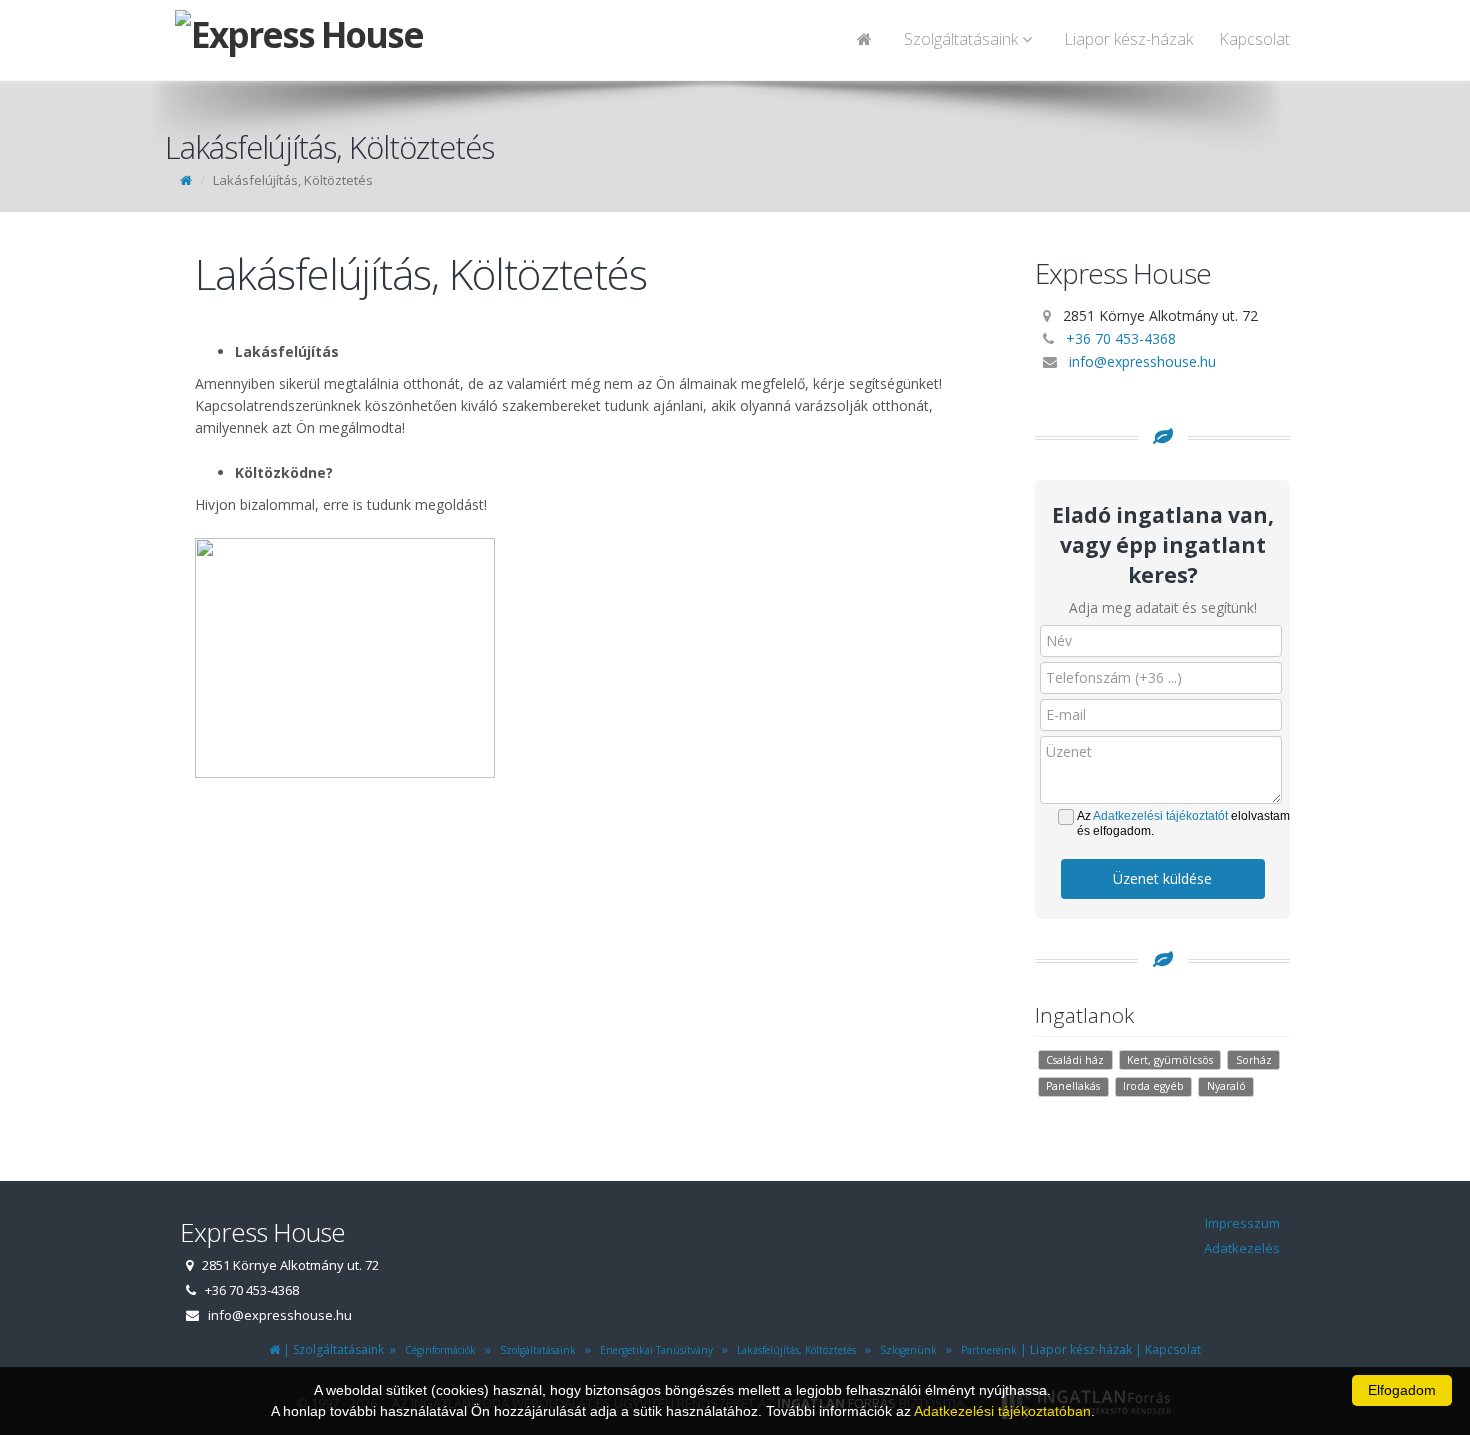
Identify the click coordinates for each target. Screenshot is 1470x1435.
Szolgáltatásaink (535, 1350)
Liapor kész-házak (1128, 39)
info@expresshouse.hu (1142, 361)
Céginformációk (437, 1350)
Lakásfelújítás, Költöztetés (793, 1350)
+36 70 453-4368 (1121, 338)
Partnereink (986, 1350)
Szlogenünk (905, 1350)
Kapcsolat (1254, 39)
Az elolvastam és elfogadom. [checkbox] (1183, 823)
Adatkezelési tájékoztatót (1160, 816)
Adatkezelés (1242, 1248)
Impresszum (1242, 1223)
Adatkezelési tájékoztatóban (1002, 1411)
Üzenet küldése (1162, 878)
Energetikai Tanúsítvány (653, 1350)
